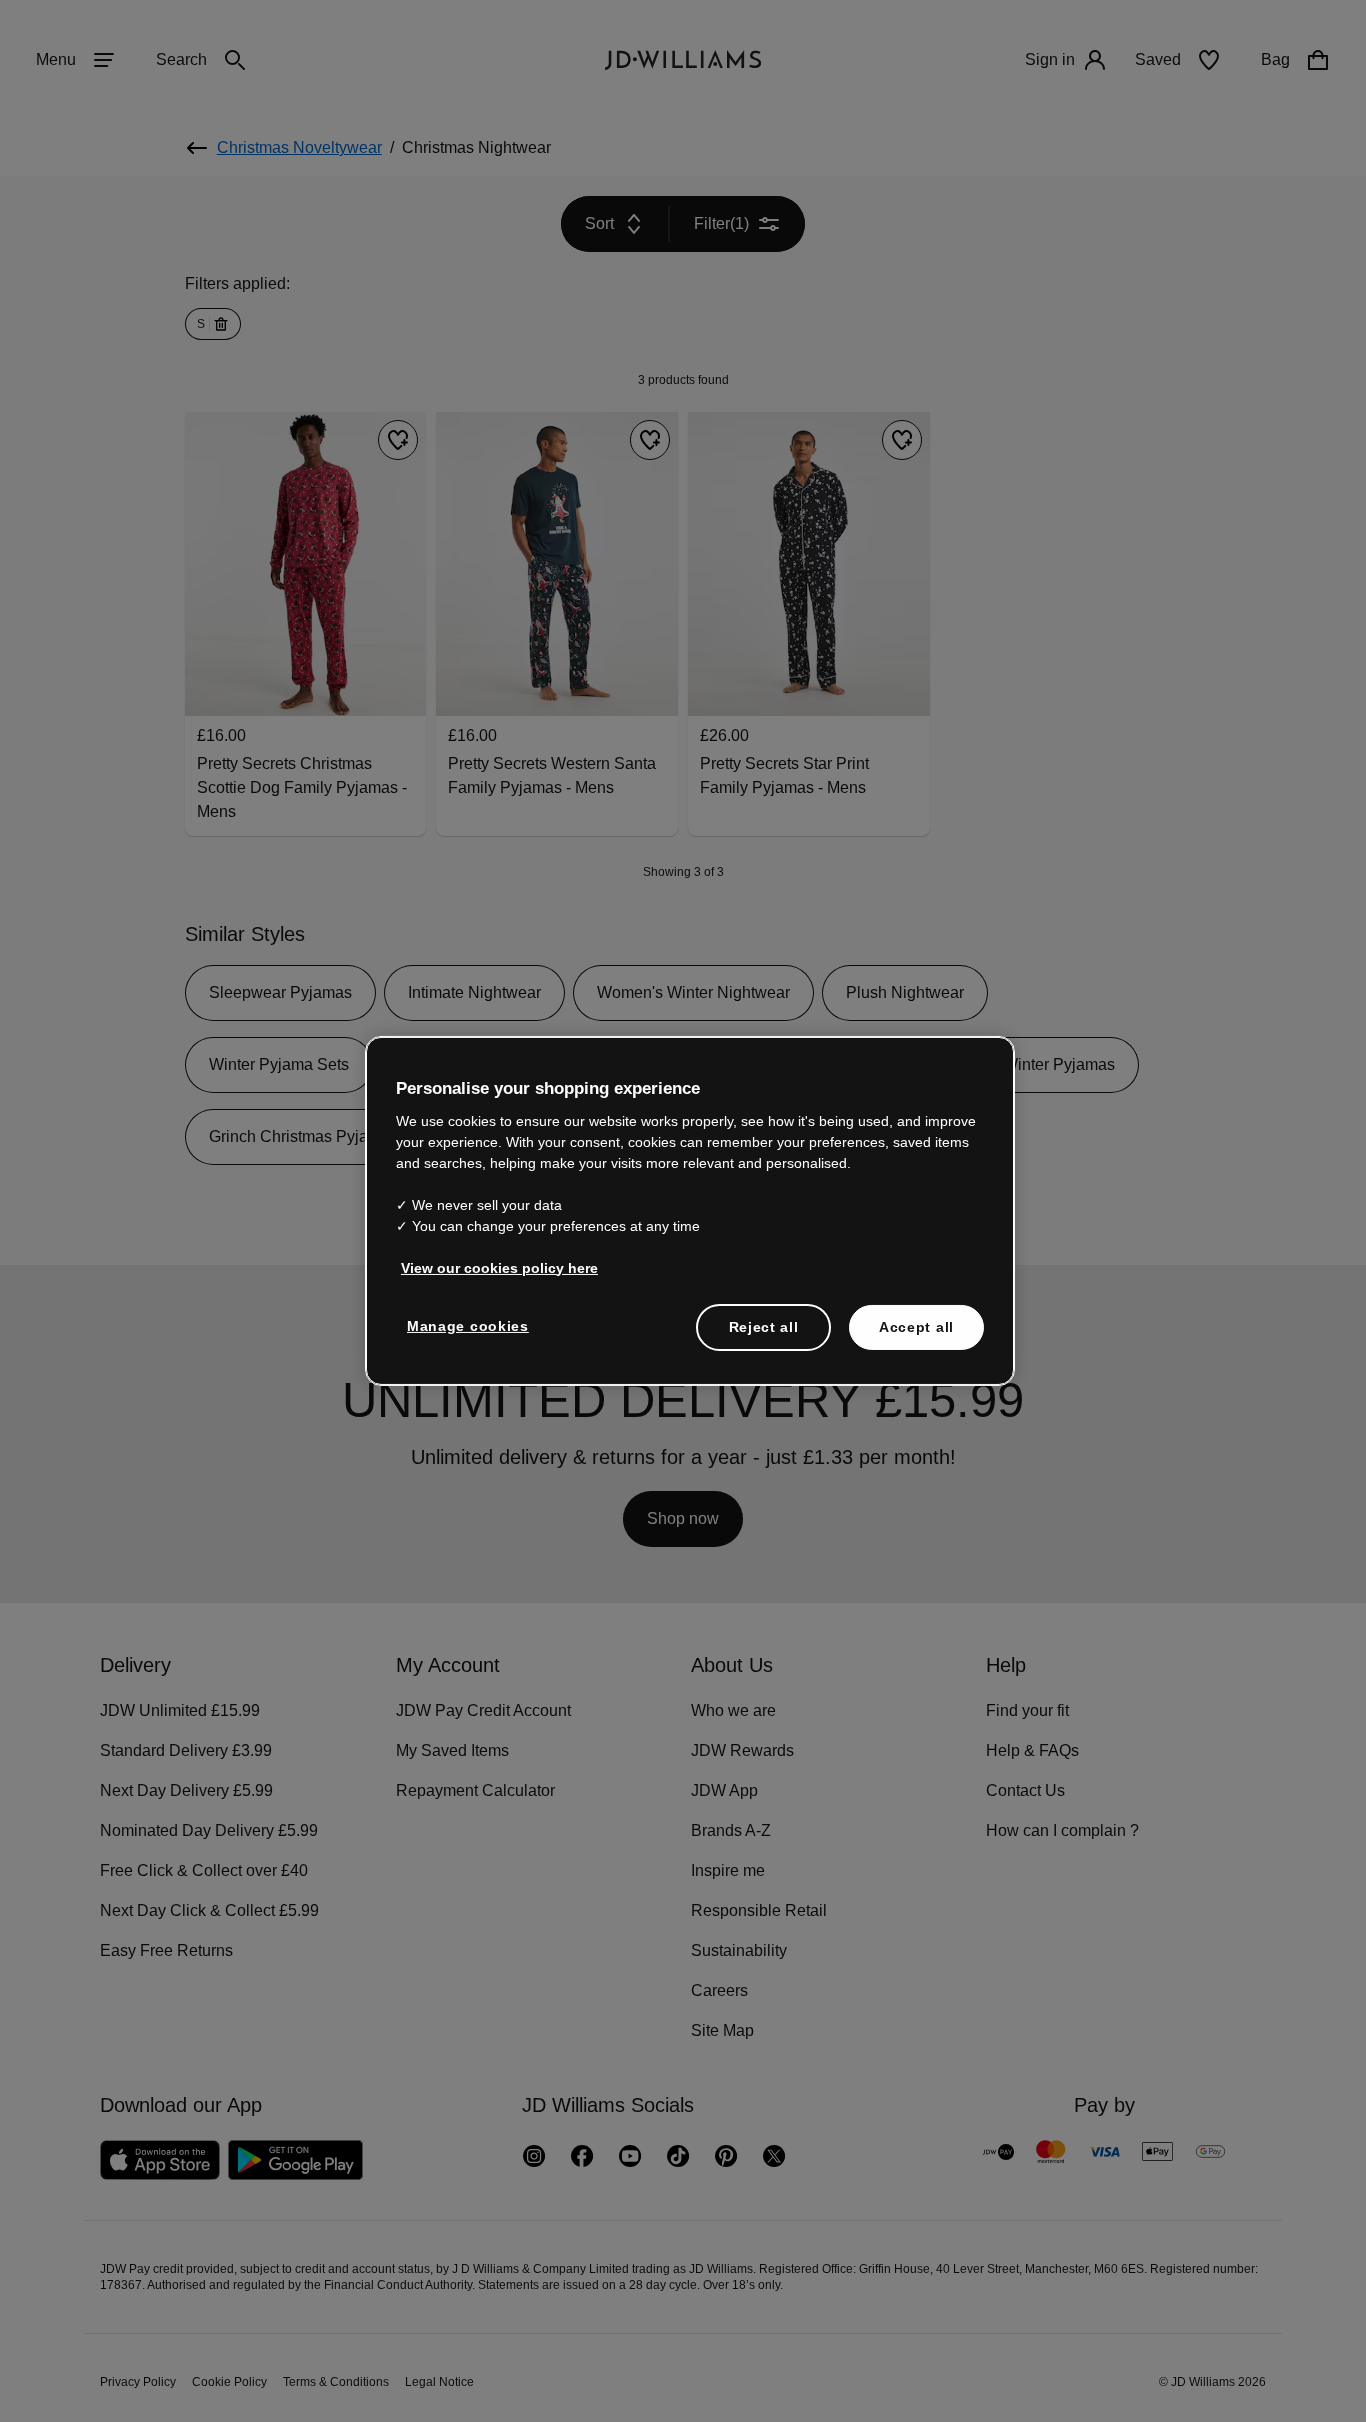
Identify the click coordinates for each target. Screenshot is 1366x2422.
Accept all (916, 1337)
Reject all (763, 1337)
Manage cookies (469, 1336)
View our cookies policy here (500, 1278)
